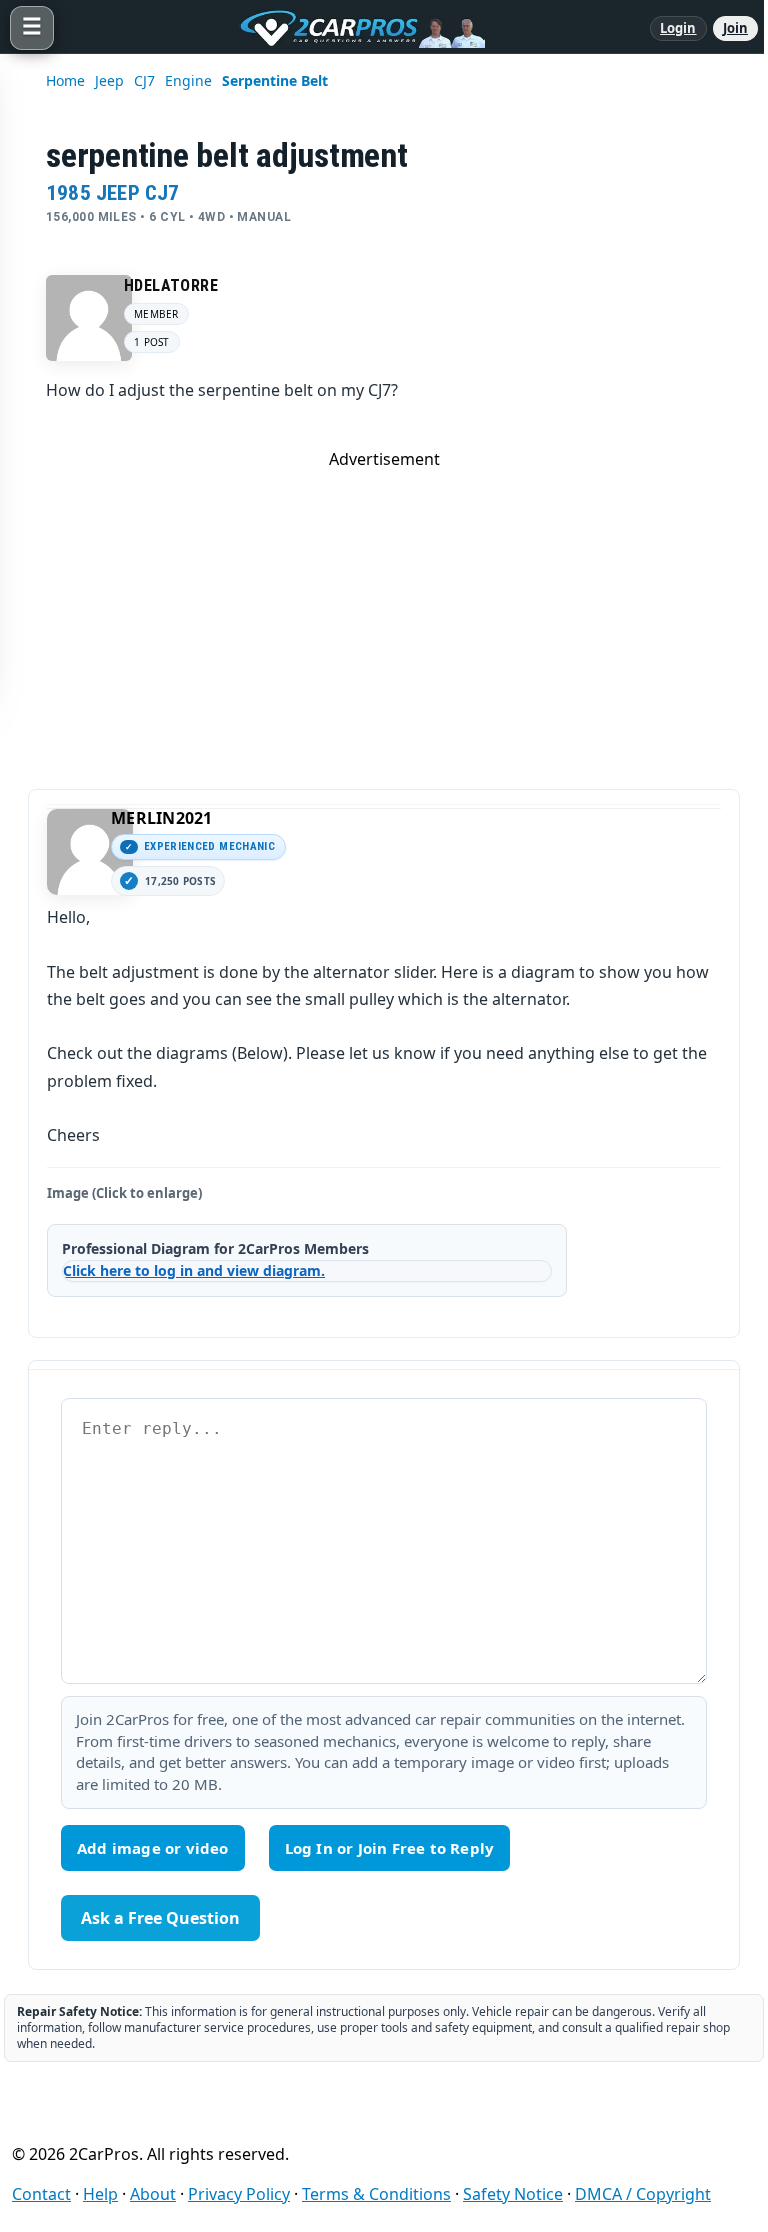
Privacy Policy (239, 2194)
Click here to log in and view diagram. (194, 1270)
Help (100, 2194)
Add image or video (153, 1848)
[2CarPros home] (352, 28)
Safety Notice (513, 2194)
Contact (41, 2194)
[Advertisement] (384, 610)
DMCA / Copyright (643, 2194)
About (153, 2194)
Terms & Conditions (376, 2194)
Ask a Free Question (160, 1918)
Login (678, 28)
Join (735, 28)
